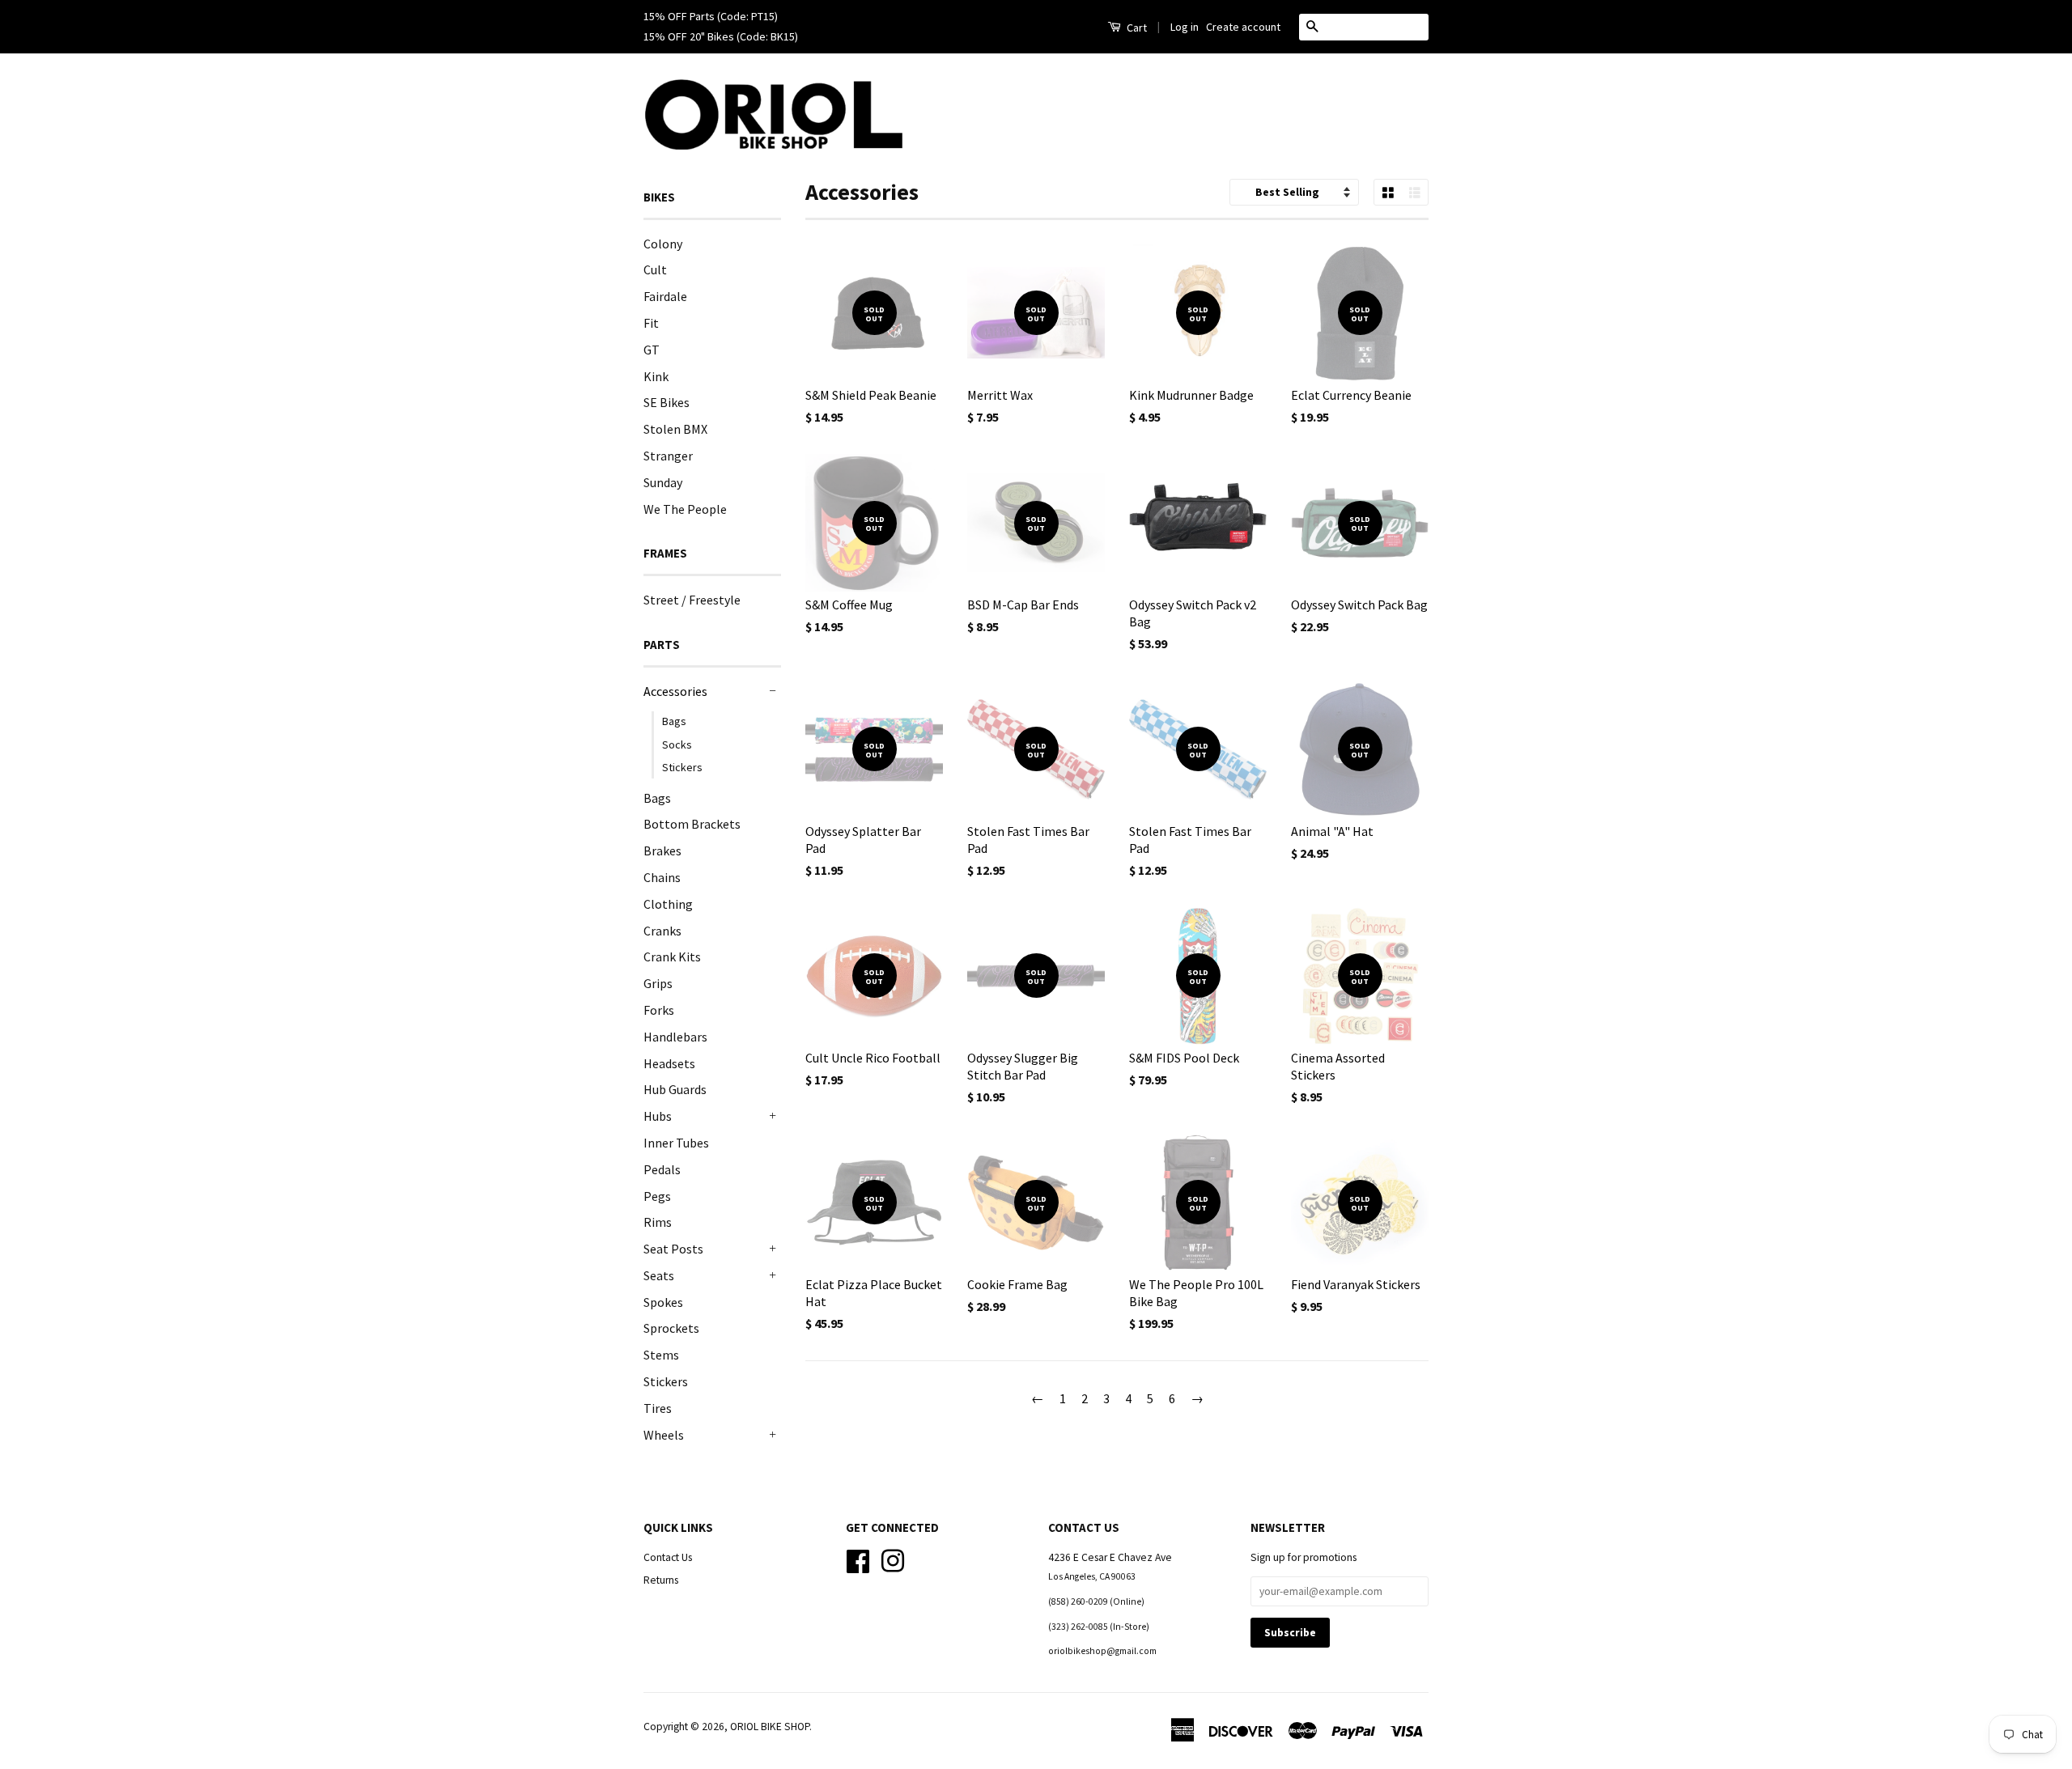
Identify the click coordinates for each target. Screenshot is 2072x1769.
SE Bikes (667, 402)
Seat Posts (673, 1249)
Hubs (658, 1116)
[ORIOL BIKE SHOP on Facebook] (858, 1560)
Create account (1243, 27)
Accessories (675, 691)
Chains (662, 877)
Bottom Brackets (692, 824)
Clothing (668, 904)
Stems (661, 1355)
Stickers (682, 767)
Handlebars (675, 1037)
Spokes (663, 1302)
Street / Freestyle (692, 600)
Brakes (662, 851)
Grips (658, 983)
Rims (658, 1222)
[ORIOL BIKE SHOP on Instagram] (893, 1560)
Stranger (668, 456)
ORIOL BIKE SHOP (770, 1727)
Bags (674, 721)
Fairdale (665, 296)
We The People (685, 509)
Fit (651, 323)
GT (652, 350)
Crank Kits (672, 957)
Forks (659, 1010)
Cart (1136, 28)
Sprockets (671, 1328)
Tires (658, 1408)
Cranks (662, 931)
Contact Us (668, 1557)
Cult (655, 269)
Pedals (662, 1169)
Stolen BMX (675, 429)
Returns (661, 1580)
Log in (1185, 27)
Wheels (664, 1435)
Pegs (657, 1196)
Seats (659, 1275)
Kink (656, 376)
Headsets (669, 1063)
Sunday (663, 482)
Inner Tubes (676, 1143)
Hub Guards (675, 1089)
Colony (663, 244)
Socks (677, 745)
